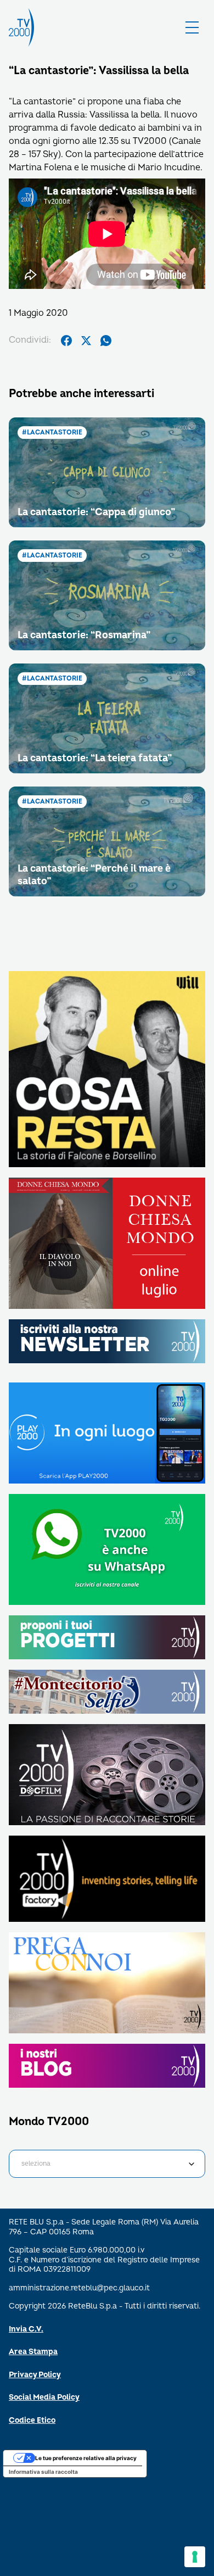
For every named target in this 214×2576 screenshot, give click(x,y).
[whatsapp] (106, 341)
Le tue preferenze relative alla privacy (86, 2458)
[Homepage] (21, 27)
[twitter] (86, 341)
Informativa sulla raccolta (43, 2472)
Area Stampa (33, 2352)
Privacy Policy (35, 2375)
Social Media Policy (44, 2397)
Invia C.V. (26, 2329)
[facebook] (66, 341)
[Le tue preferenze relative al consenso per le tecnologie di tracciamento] (195, 2557)
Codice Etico (32, 2420)
